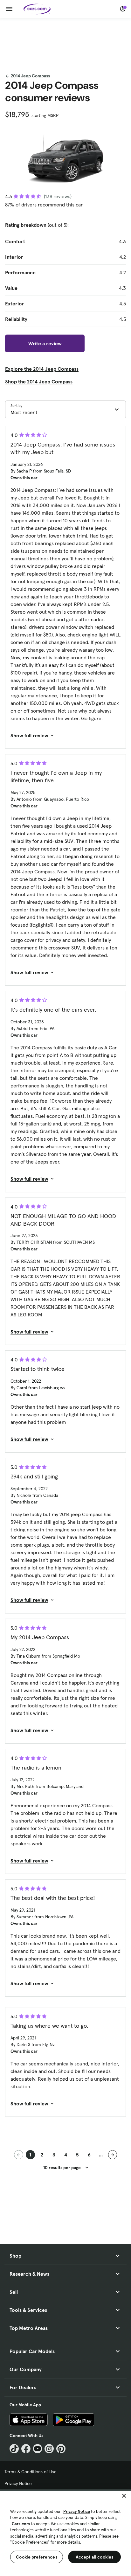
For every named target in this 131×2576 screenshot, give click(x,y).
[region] (65, 2533)
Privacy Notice (18, 2483)
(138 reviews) (58, 196)
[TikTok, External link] (14, 2449)
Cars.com (21, 2524)
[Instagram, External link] (49, 2449)
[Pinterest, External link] (61, 2449)
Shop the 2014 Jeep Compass (39, 382)
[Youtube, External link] (38, 2449)
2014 (30, 76)
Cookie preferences (37, 2557)
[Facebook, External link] (26, 2449)
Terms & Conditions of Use (31, 2472)
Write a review (45, 343)
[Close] (124, 2496)
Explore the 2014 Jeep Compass (42, 369)
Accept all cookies (95, 2557)
